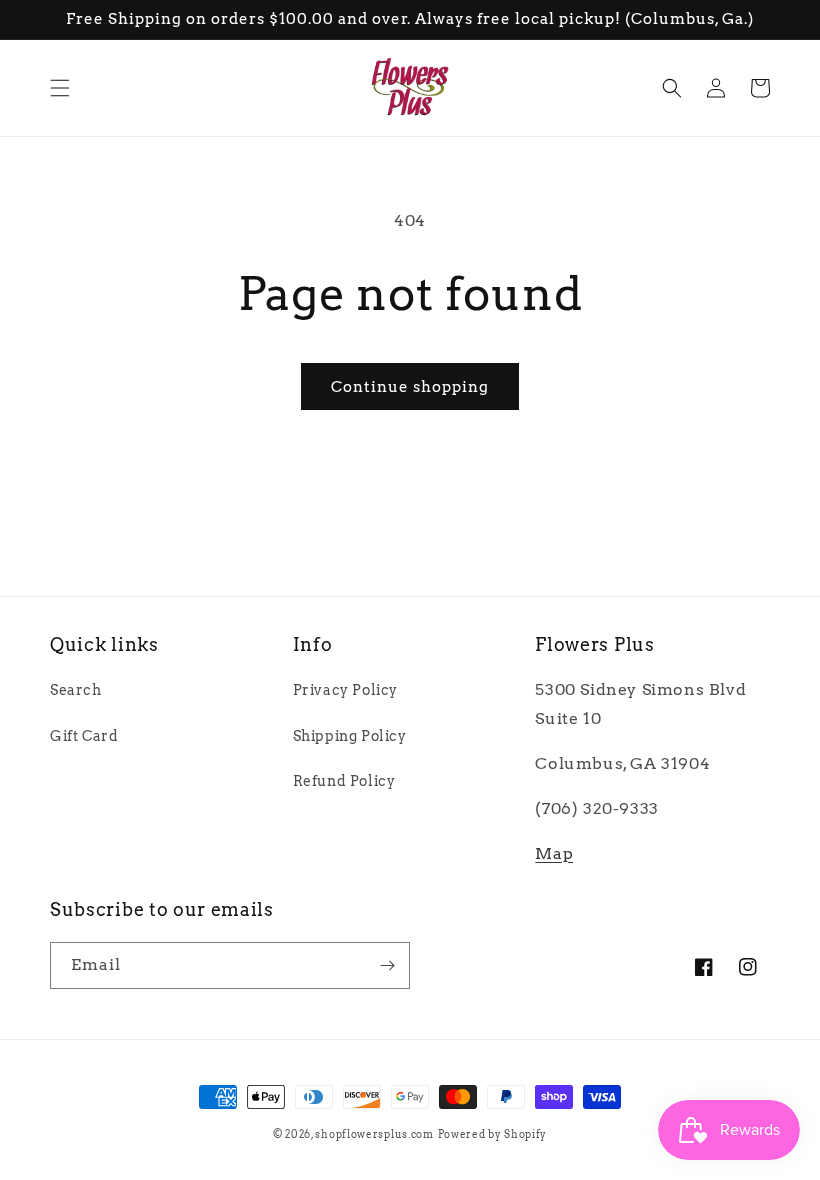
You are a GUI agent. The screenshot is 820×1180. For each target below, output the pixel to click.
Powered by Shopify (493, 1134)
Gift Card (84, 736)
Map (554, 853)
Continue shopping (410, 387)
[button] (60, 88)
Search (76, 690)
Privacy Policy (345, 690)
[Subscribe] (387, 965)
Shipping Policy (350, 736)
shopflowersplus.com (374, 1134)
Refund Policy (344, 781)
